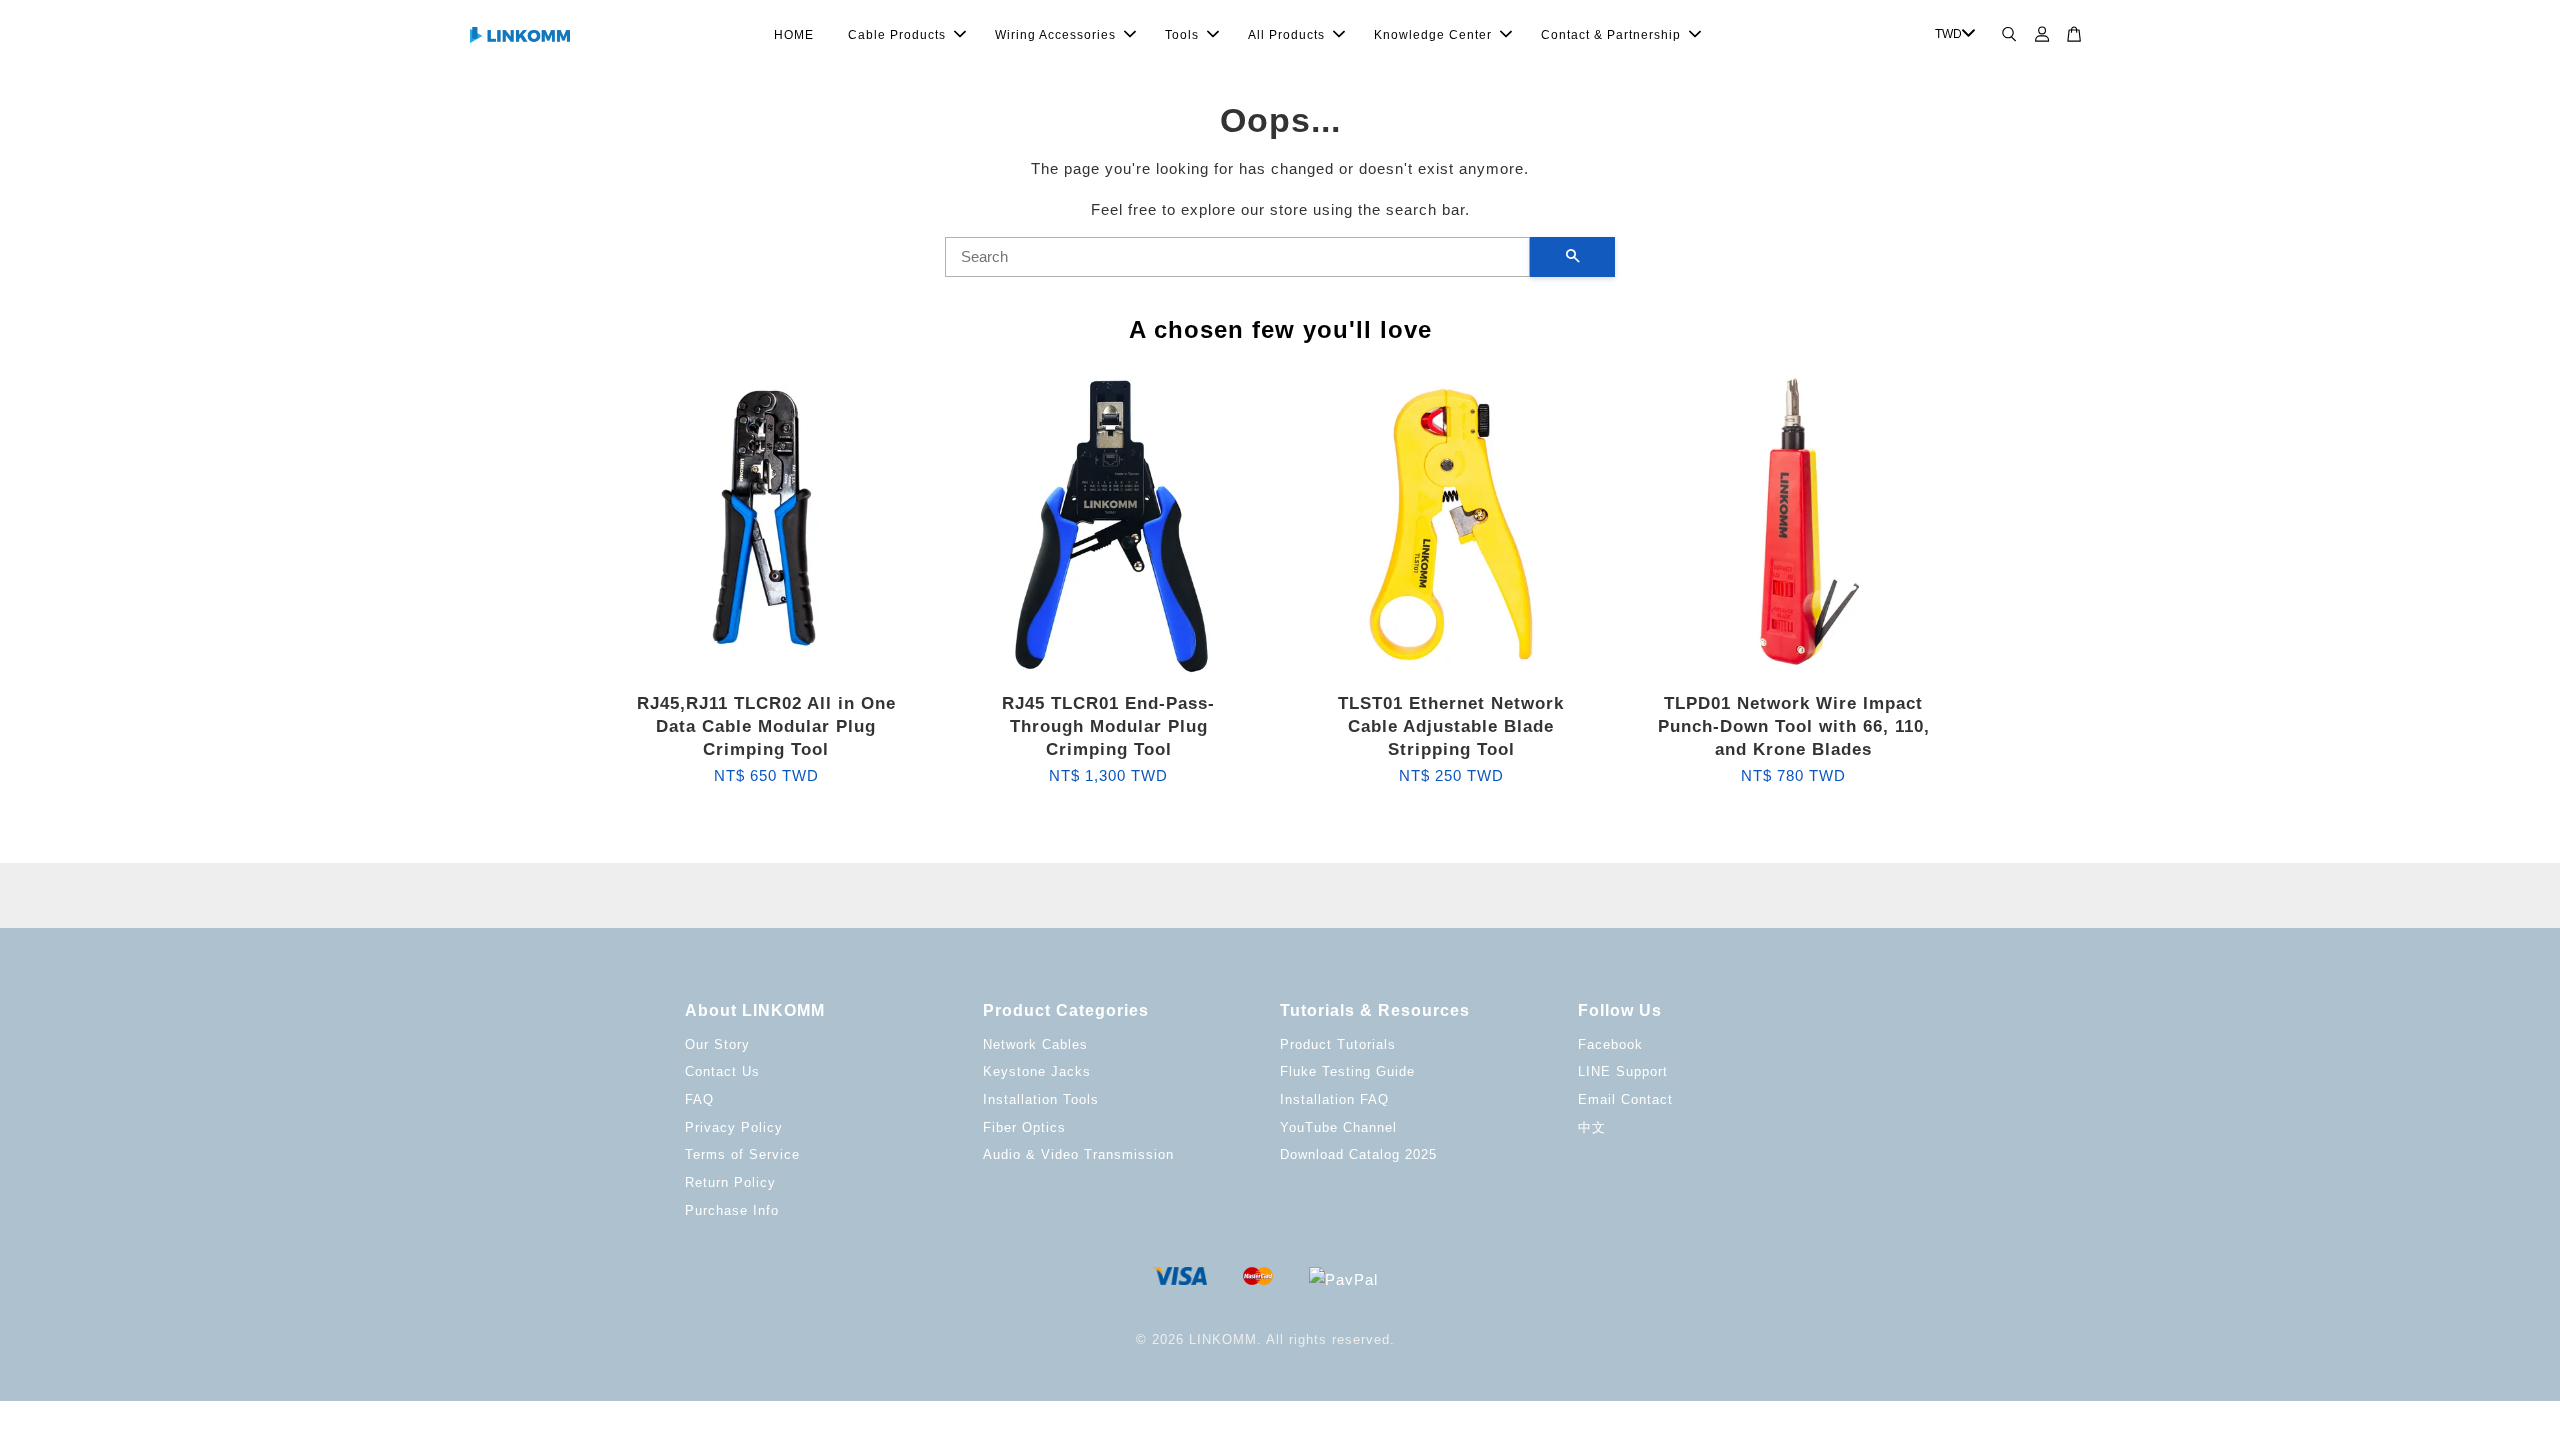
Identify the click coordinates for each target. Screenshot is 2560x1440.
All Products (1286, 35)
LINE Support (1623, 1071)
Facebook (1610, 1044)
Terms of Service (742, 1154)
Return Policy (730, 1182)
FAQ (699, 1099)
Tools (1182, 35)
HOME (794, 35)
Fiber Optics (1024, 1127)
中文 (1592, 1127)
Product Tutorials (1338, 1044)
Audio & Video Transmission (1078, 1154)
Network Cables (1035, 1044)
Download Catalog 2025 (1358, 1154)
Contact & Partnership (1611, 35)
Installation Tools (1041, 1099)
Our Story (717, 1044)
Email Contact (1625, 1099)
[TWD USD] (1952, 35)
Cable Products (897, 35)
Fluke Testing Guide (1347, 1071)
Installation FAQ (1334, 1099)
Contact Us (722, 1071)
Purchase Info (732, 1210)
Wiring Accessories (1055, 35)
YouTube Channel (1338, 1127)
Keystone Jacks (1037, 1071)
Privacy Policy (734, 1127)
